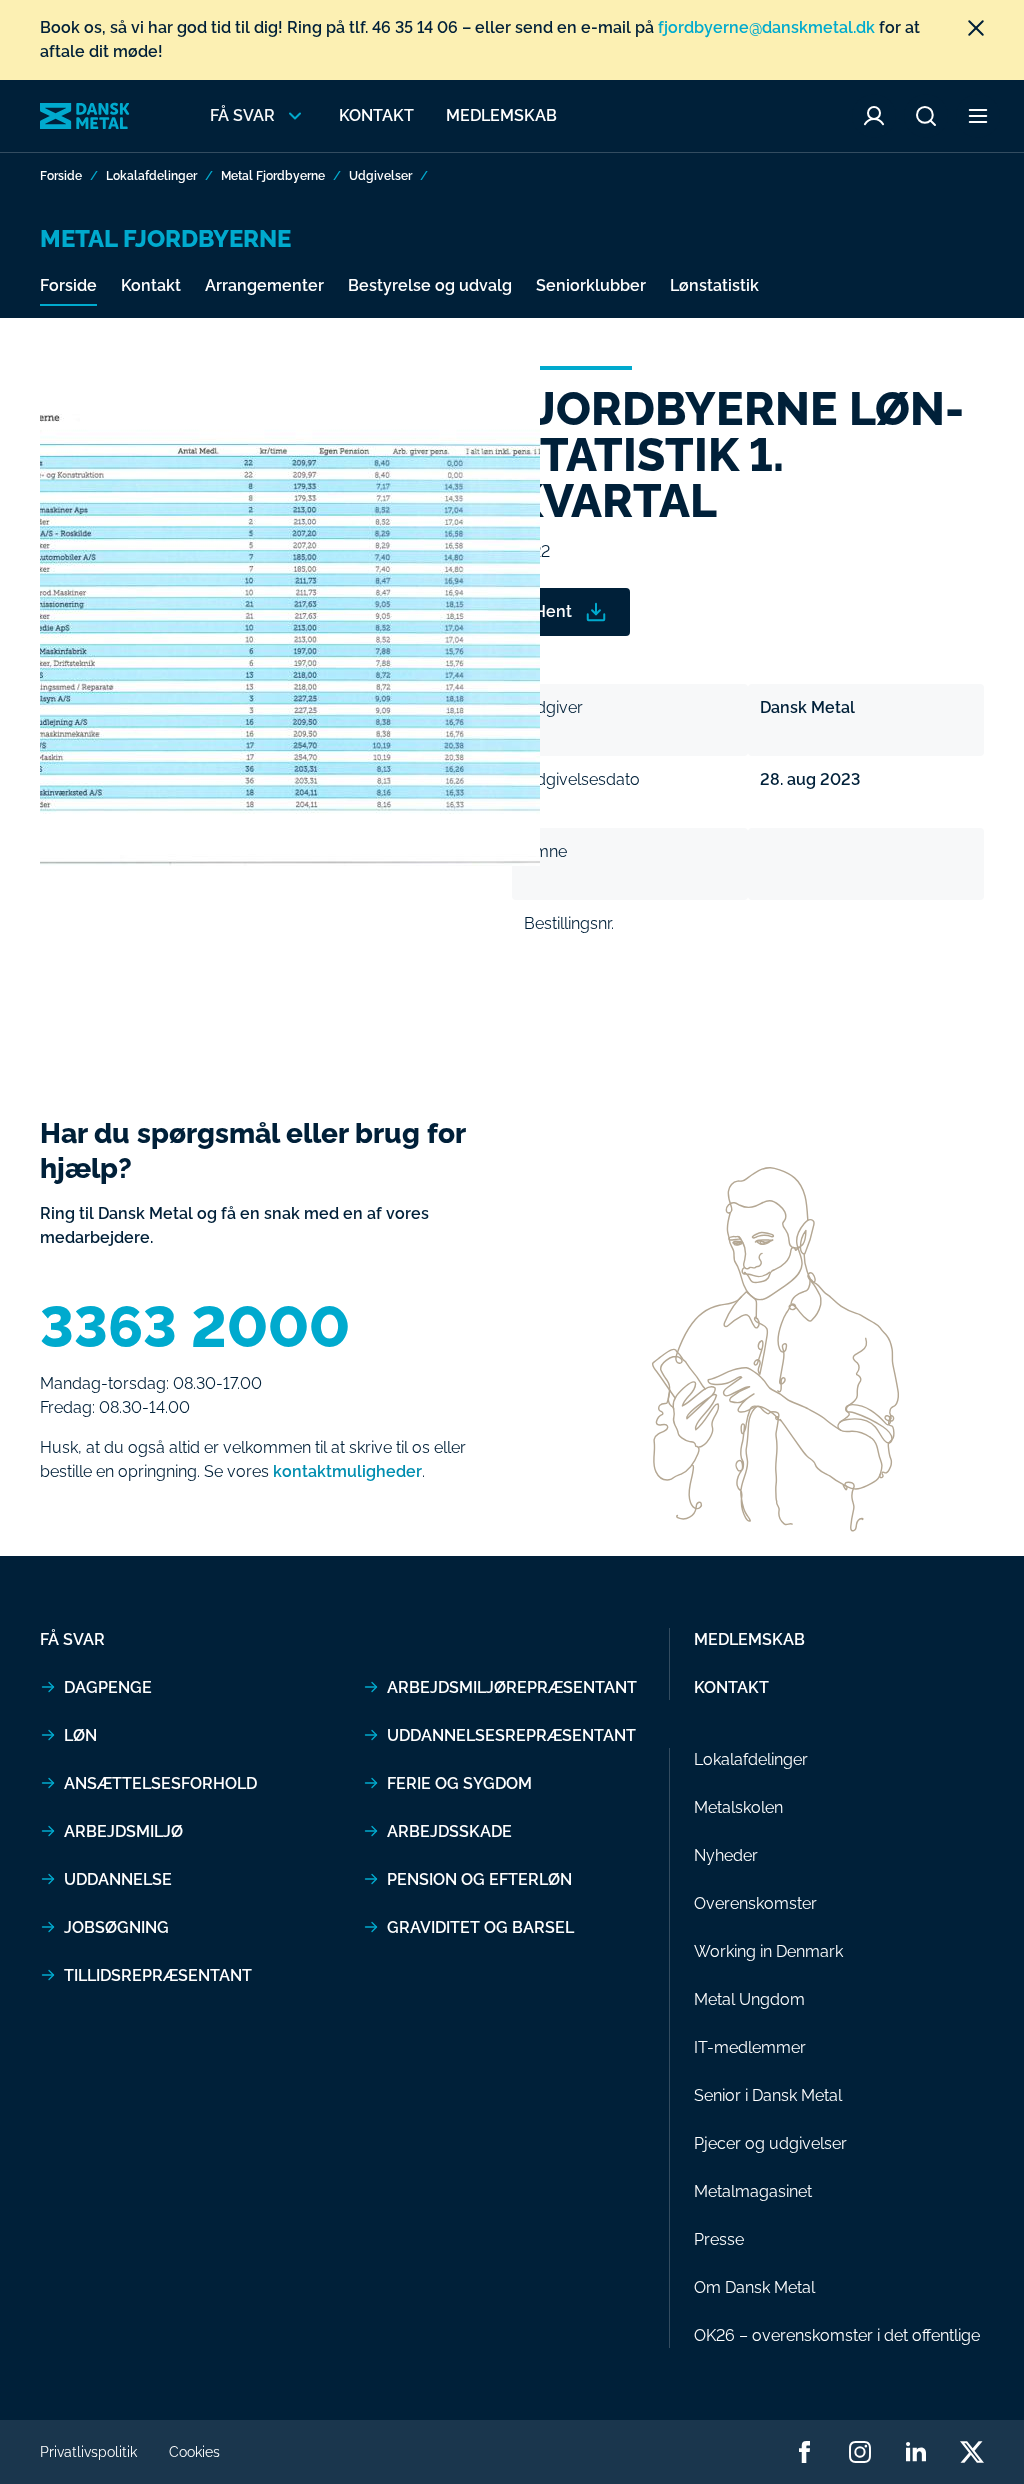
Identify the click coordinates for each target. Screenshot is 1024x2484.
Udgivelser (380, 176)
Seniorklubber (591, 285)
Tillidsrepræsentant (158, 1975)
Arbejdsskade (449, 1831)
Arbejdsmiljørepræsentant (512, 1687)
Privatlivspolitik (88, 2452)
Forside (61, 176)
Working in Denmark (768, 1951)
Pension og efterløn (479, 1879)
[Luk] (976, 28)
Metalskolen (738, 1807)
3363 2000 (195, 1327)
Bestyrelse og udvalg (430, 285)
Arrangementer (264, 285)
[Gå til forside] (85, 116)
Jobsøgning (116, 1927)
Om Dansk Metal (754, 2287)
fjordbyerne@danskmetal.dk (766, 27)
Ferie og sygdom (459, 1783)
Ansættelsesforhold (160, 1783)
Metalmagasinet (753, 2191)
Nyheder (726, 1855)
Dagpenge (108, 1687)
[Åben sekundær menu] (978, 116)
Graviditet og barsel (480, 1927)
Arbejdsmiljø (123, 1831)
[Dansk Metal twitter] (972, 2452)
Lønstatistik (714, 285)
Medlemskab (501, 115)
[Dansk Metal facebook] (804, 2452)
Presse (719, 2239)
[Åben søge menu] (926, 116)
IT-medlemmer (750, 2047)
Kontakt (376, 115)
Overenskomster (755, 1903)
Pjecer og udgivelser (770, 2143)
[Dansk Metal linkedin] (916, 2452)
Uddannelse (118, 1879)
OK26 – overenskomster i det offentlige (837, 2335)
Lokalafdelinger (151, 176)
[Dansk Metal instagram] (860, 2452)
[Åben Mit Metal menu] (874, 116)
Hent (553, 611)
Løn (80, 1735)
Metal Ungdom (749, 1999)
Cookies (194, 2452)
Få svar (72, 1639)
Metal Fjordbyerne (273, 176)
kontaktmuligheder (347, 1471)
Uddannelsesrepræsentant (511, 1735)
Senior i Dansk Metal (768, 2095)
